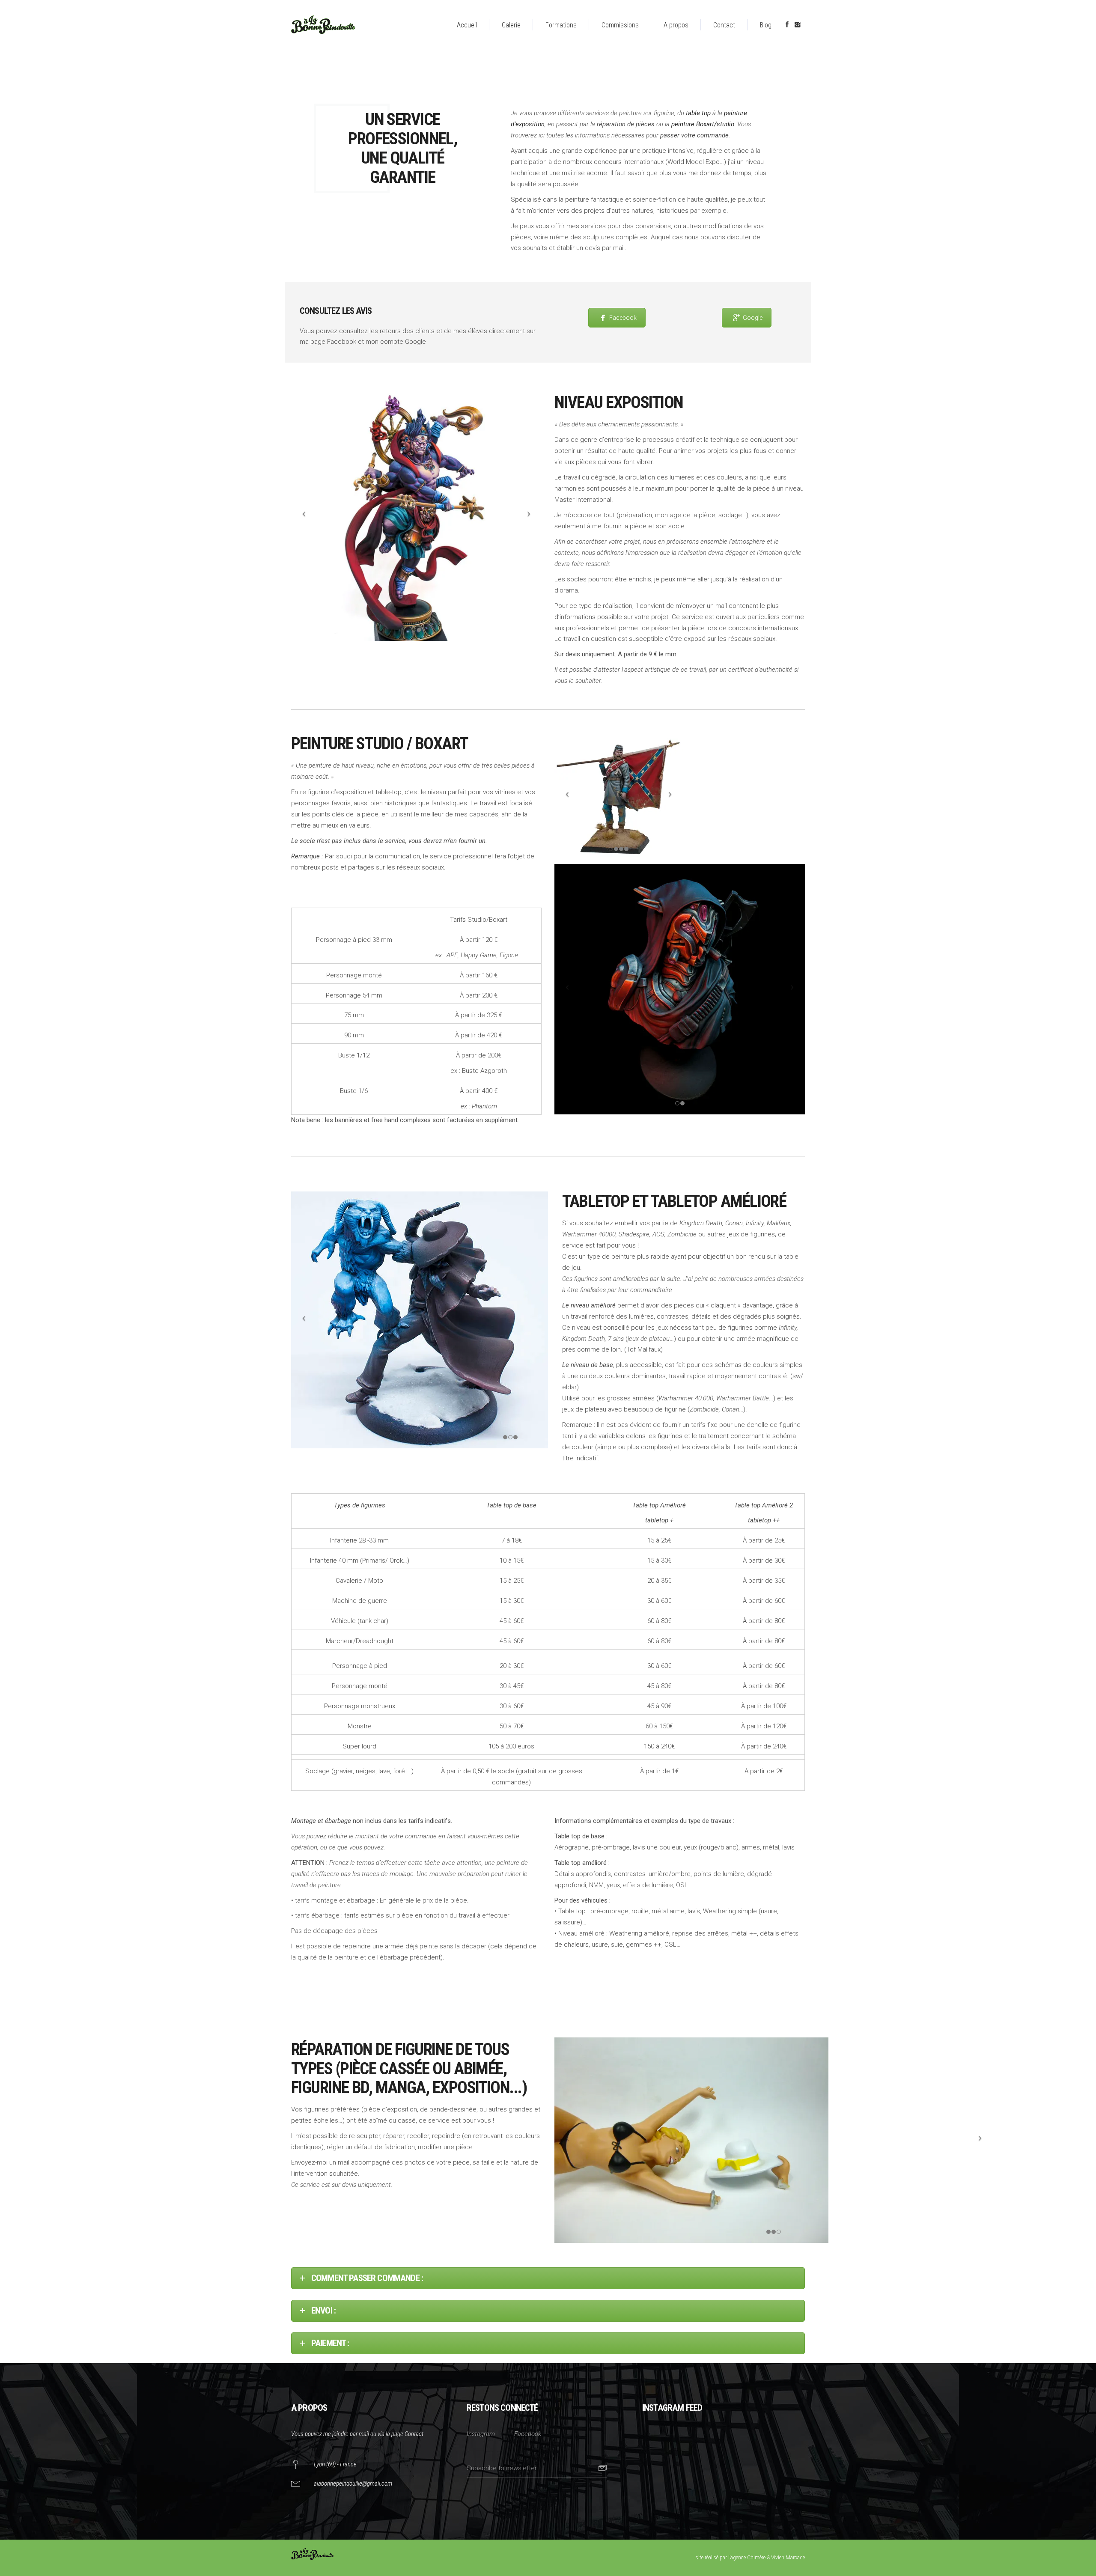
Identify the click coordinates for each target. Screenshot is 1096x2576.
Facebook (623, 318)
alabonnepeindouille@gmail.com (353, 2484)
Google (753, 318)
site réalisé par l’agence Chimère (731, 2558)
